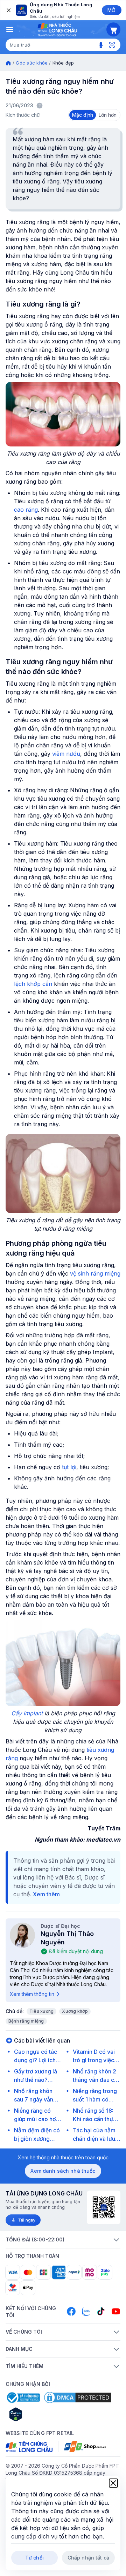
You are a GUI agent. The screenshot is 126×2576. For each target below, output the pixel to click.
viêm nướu (66, 754)
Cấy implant (27, 1713)
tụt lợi (69, 1467)
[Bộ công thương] (23, 2397)
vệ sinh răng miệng (95, 1273)
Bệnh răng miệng (26, 2021)
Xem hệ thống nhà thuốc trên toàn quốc (63, 2157)
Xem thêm (46, 1894)
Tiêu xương (41, 2011)
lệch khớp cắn (33, 984)
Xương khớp (75, 2011)
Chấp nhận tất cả (88, 2558)
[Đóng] (8, 10)
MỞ (111, 10)
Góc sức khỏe (32, 63)
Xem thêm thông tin (32, 1994)
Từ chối (34, 2558)
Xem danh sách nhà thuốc (63, 2171)
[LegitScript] (41, 2414)
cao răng (26, 510)
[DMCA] (78, 2397)
